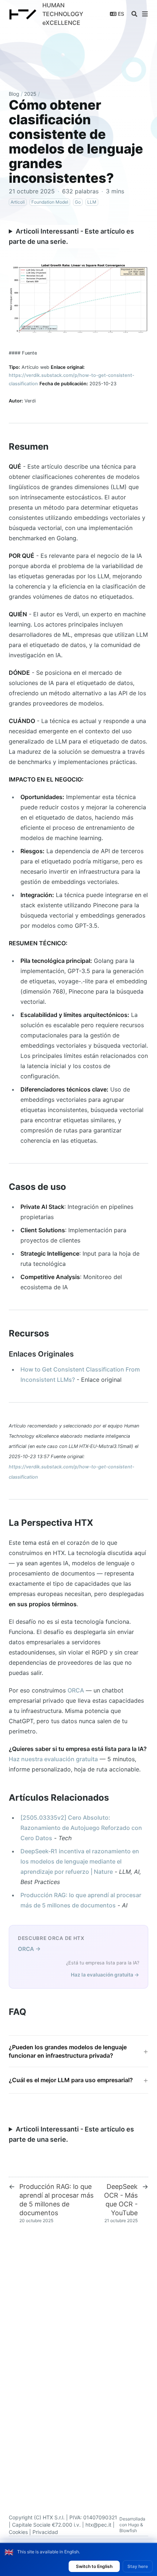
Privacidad (45, 2532)
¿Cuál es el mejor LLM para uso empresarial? (71, 2080)
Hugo (134, 2525)
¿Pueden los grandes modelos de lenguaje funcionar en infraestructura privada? (68, 2051)
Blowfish (128, 2530)
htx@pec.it (98, 2525)
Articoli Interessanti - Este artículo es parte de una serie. (71, 236)
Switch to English (94, 2566)
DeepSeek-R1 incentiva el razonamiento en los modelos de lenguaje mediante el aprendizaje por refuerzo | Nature (80, 1861)
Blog (14, 94)
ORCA (76, 1690)
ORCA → (29, 1949)
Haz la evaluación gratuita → (105, 1975)
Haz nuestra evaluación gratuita (53, 1759)
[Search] (134, 14)
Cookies (18, 2532)
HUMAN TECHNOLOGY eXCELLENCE (63, 14)
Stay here (138, 2566)
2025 (30, 94)
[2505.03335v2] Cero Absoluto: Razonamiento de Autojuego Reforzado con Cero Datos (81, 1828)
